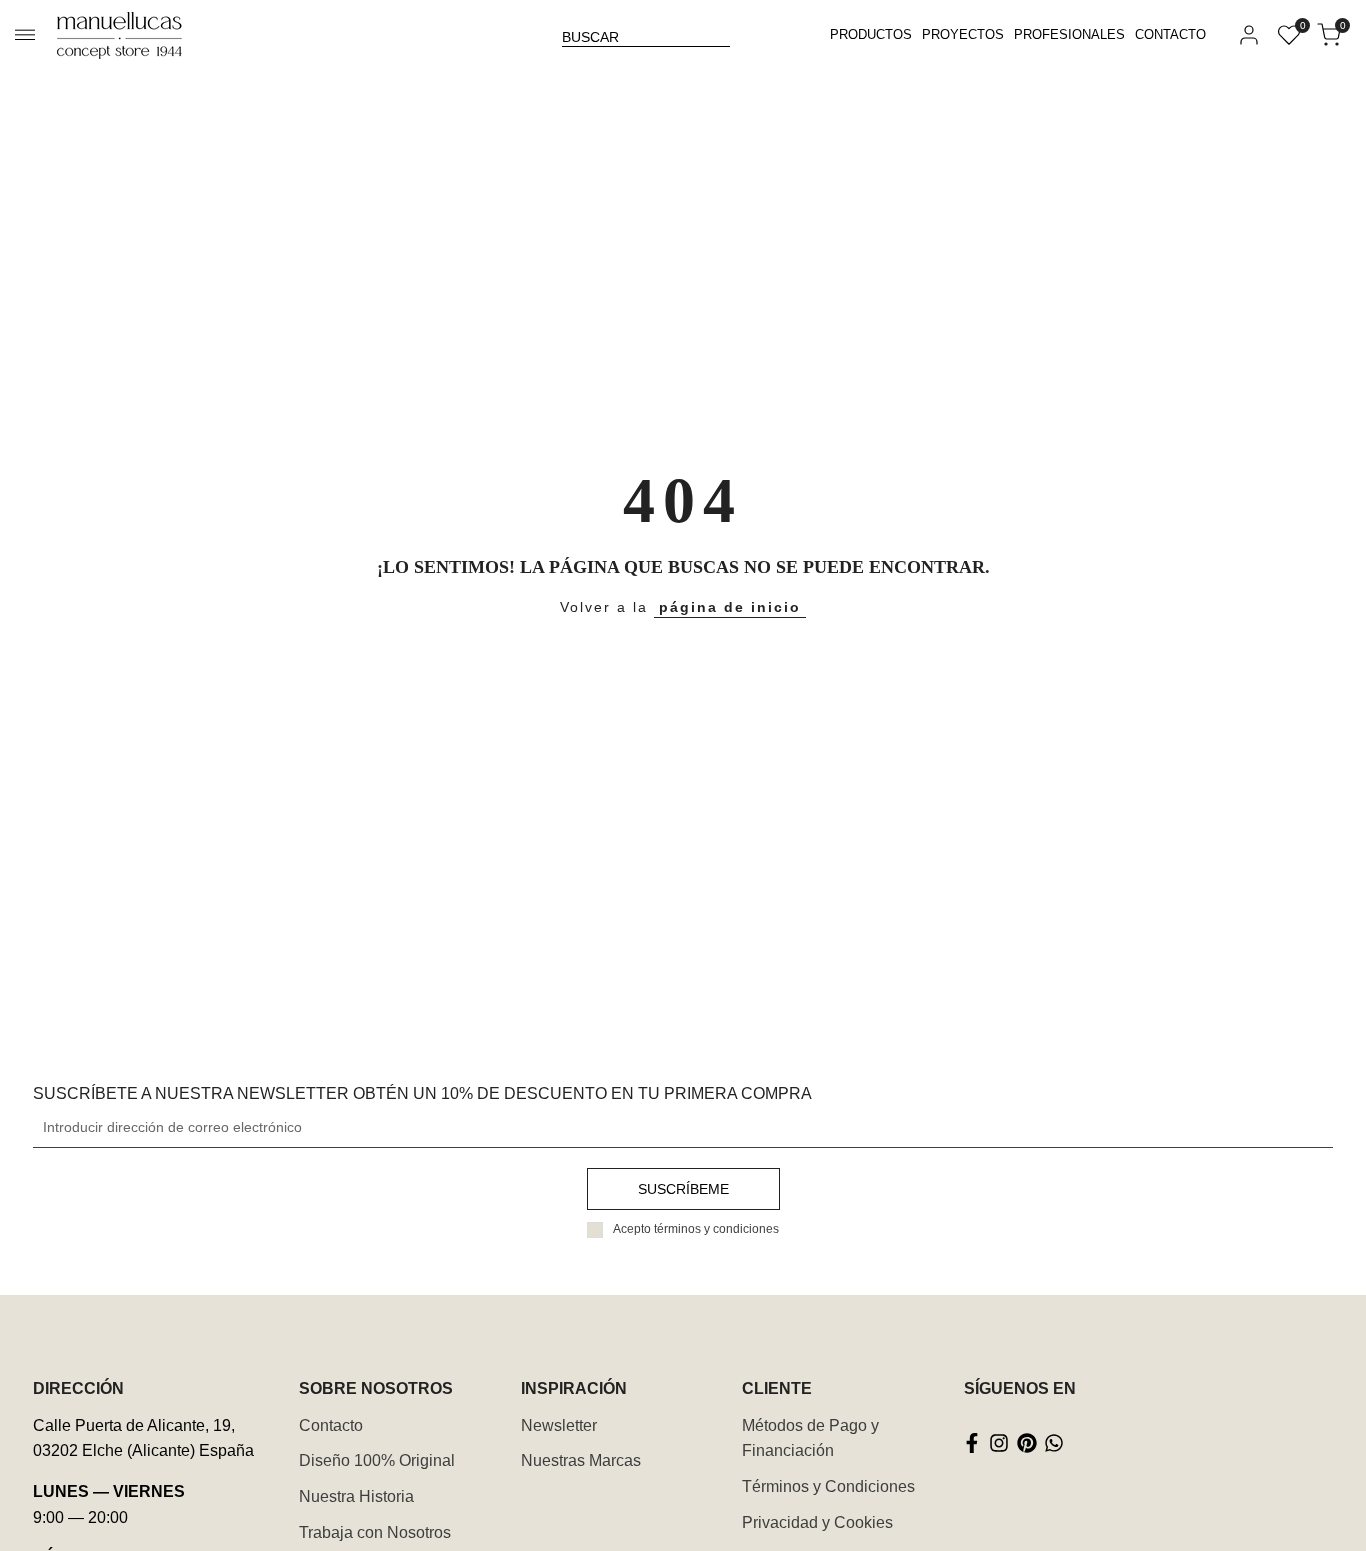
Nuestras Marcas (581, 1460)
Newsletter (559, 1425)
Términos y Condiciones (828, 1486)
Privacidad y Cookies (817, 1522)
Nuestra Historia (356, 1496)
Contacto (331, 1425)
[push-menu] (25, 35)
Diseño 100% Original (377, 1460)
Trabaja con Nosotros (375, 1532)
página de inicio (730, 607)
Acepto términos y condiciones (696, 1229)
